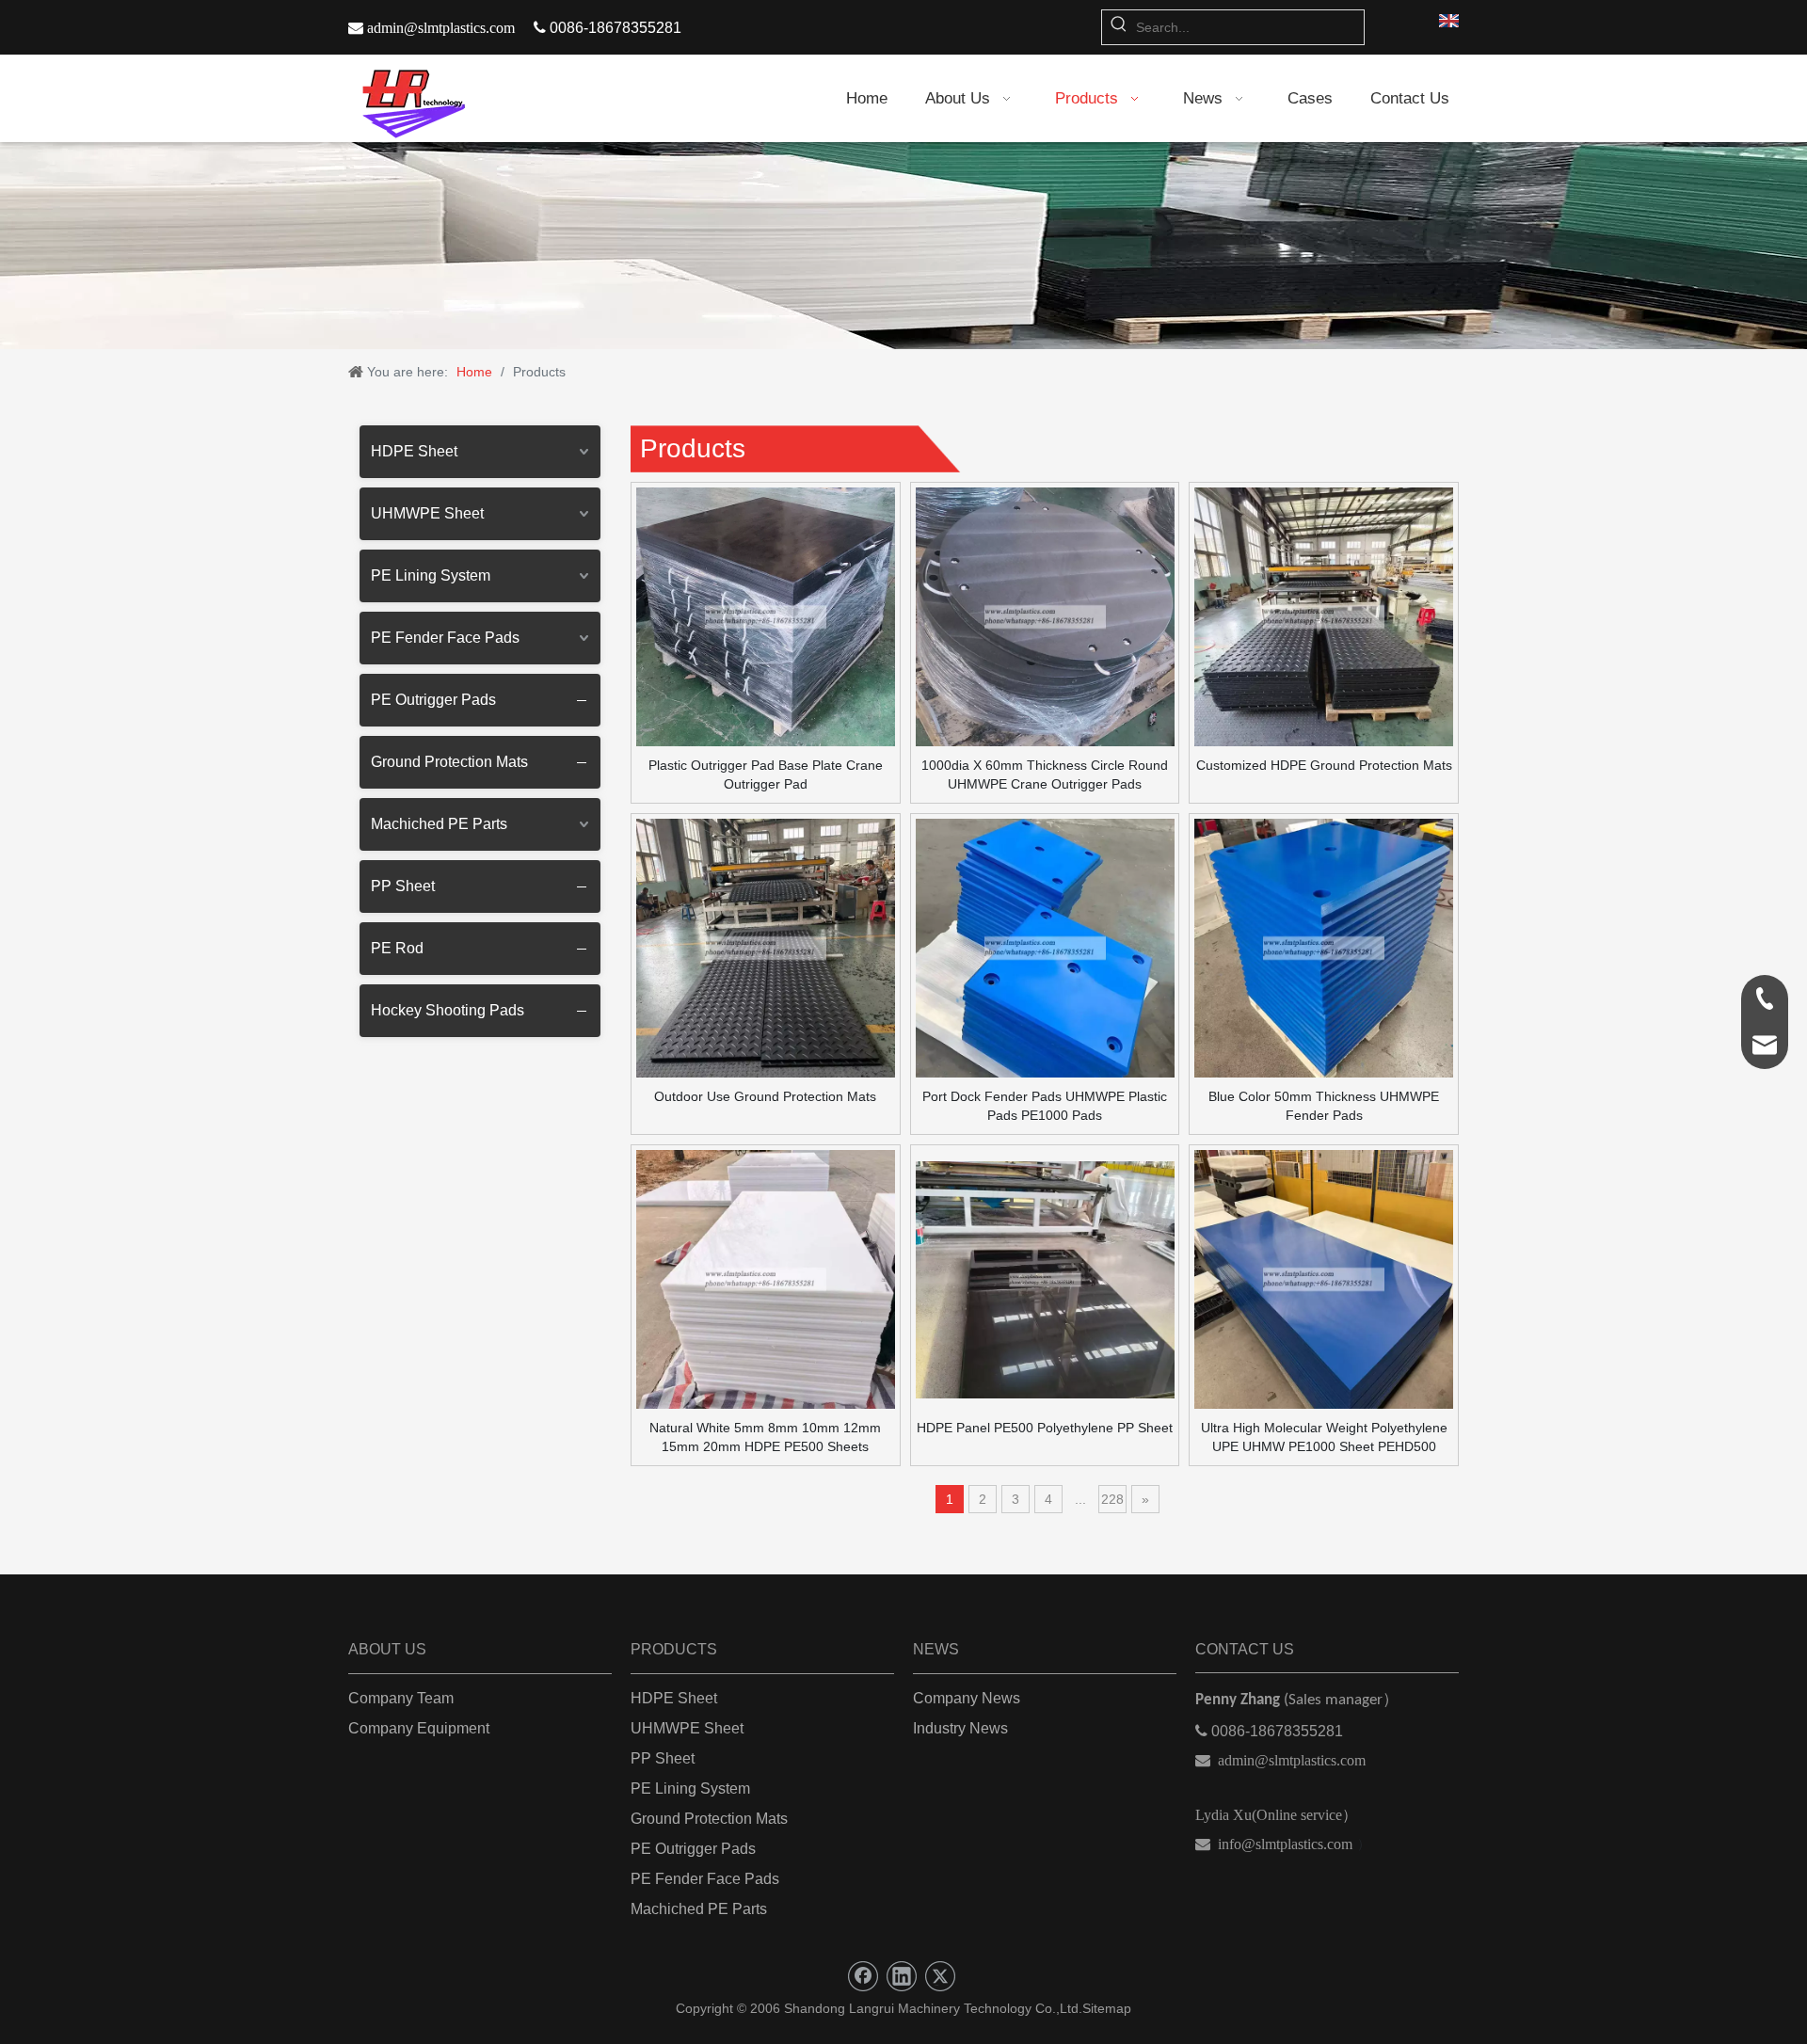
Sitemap (1107, 2008)
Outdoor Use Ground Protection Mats (765, 1096)
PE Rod (397, 948)
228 (1112, 1499)
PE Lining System (431, 575)
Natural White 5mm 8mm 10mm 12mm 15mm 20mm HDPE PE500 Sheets (765, 1437)
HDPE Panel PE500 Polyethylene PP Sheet (1045, 1428)
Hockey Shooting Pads (448, 1010)
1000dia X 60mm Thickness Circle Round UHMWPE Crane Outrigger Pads (1045, 774)
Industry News (960, 1728)
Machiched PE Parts (439, 824)
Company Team (401, 1698)
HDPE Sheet (414, 451)
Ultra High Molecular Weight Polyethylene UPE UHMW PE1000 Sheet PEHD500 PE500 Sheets (1324, 1438)
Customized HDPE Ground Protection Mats (1324, 765)
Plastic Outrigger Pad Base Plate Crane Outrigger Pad (766, 774)
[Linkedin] (902, 1976)
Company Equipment (419, 1728)
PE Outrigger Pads (433, 700)
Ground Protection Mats (449, 762)
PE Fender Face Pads (445, 638)
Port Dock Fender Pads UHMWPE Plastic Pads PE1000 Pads (1045, 1106)
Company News (967, 1698)
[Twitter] (940, 1976)
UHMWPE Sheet (427, 513)
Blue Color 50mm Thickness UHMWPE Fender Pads (1324, 1106)
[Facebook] (863, 1976)
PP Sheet (403, 886)
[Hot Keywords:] (1119, 27)
